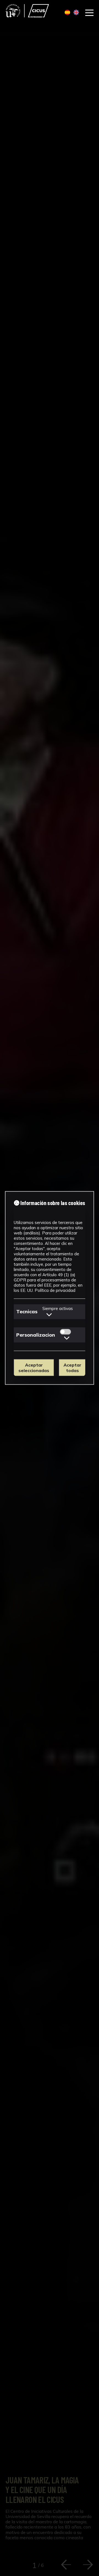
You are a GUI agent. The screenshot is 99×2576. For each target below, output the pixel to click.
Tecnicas (27, 1311)
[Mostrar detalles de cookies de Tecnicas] (49, 1314)
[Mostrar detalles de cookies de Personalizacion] (67, 1338)
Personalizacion (36, 1335)
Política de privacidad (55, 1290)
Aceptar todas (72, 1368)
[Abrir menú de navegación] (89, 13)
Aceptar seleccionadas (34, 1368)
